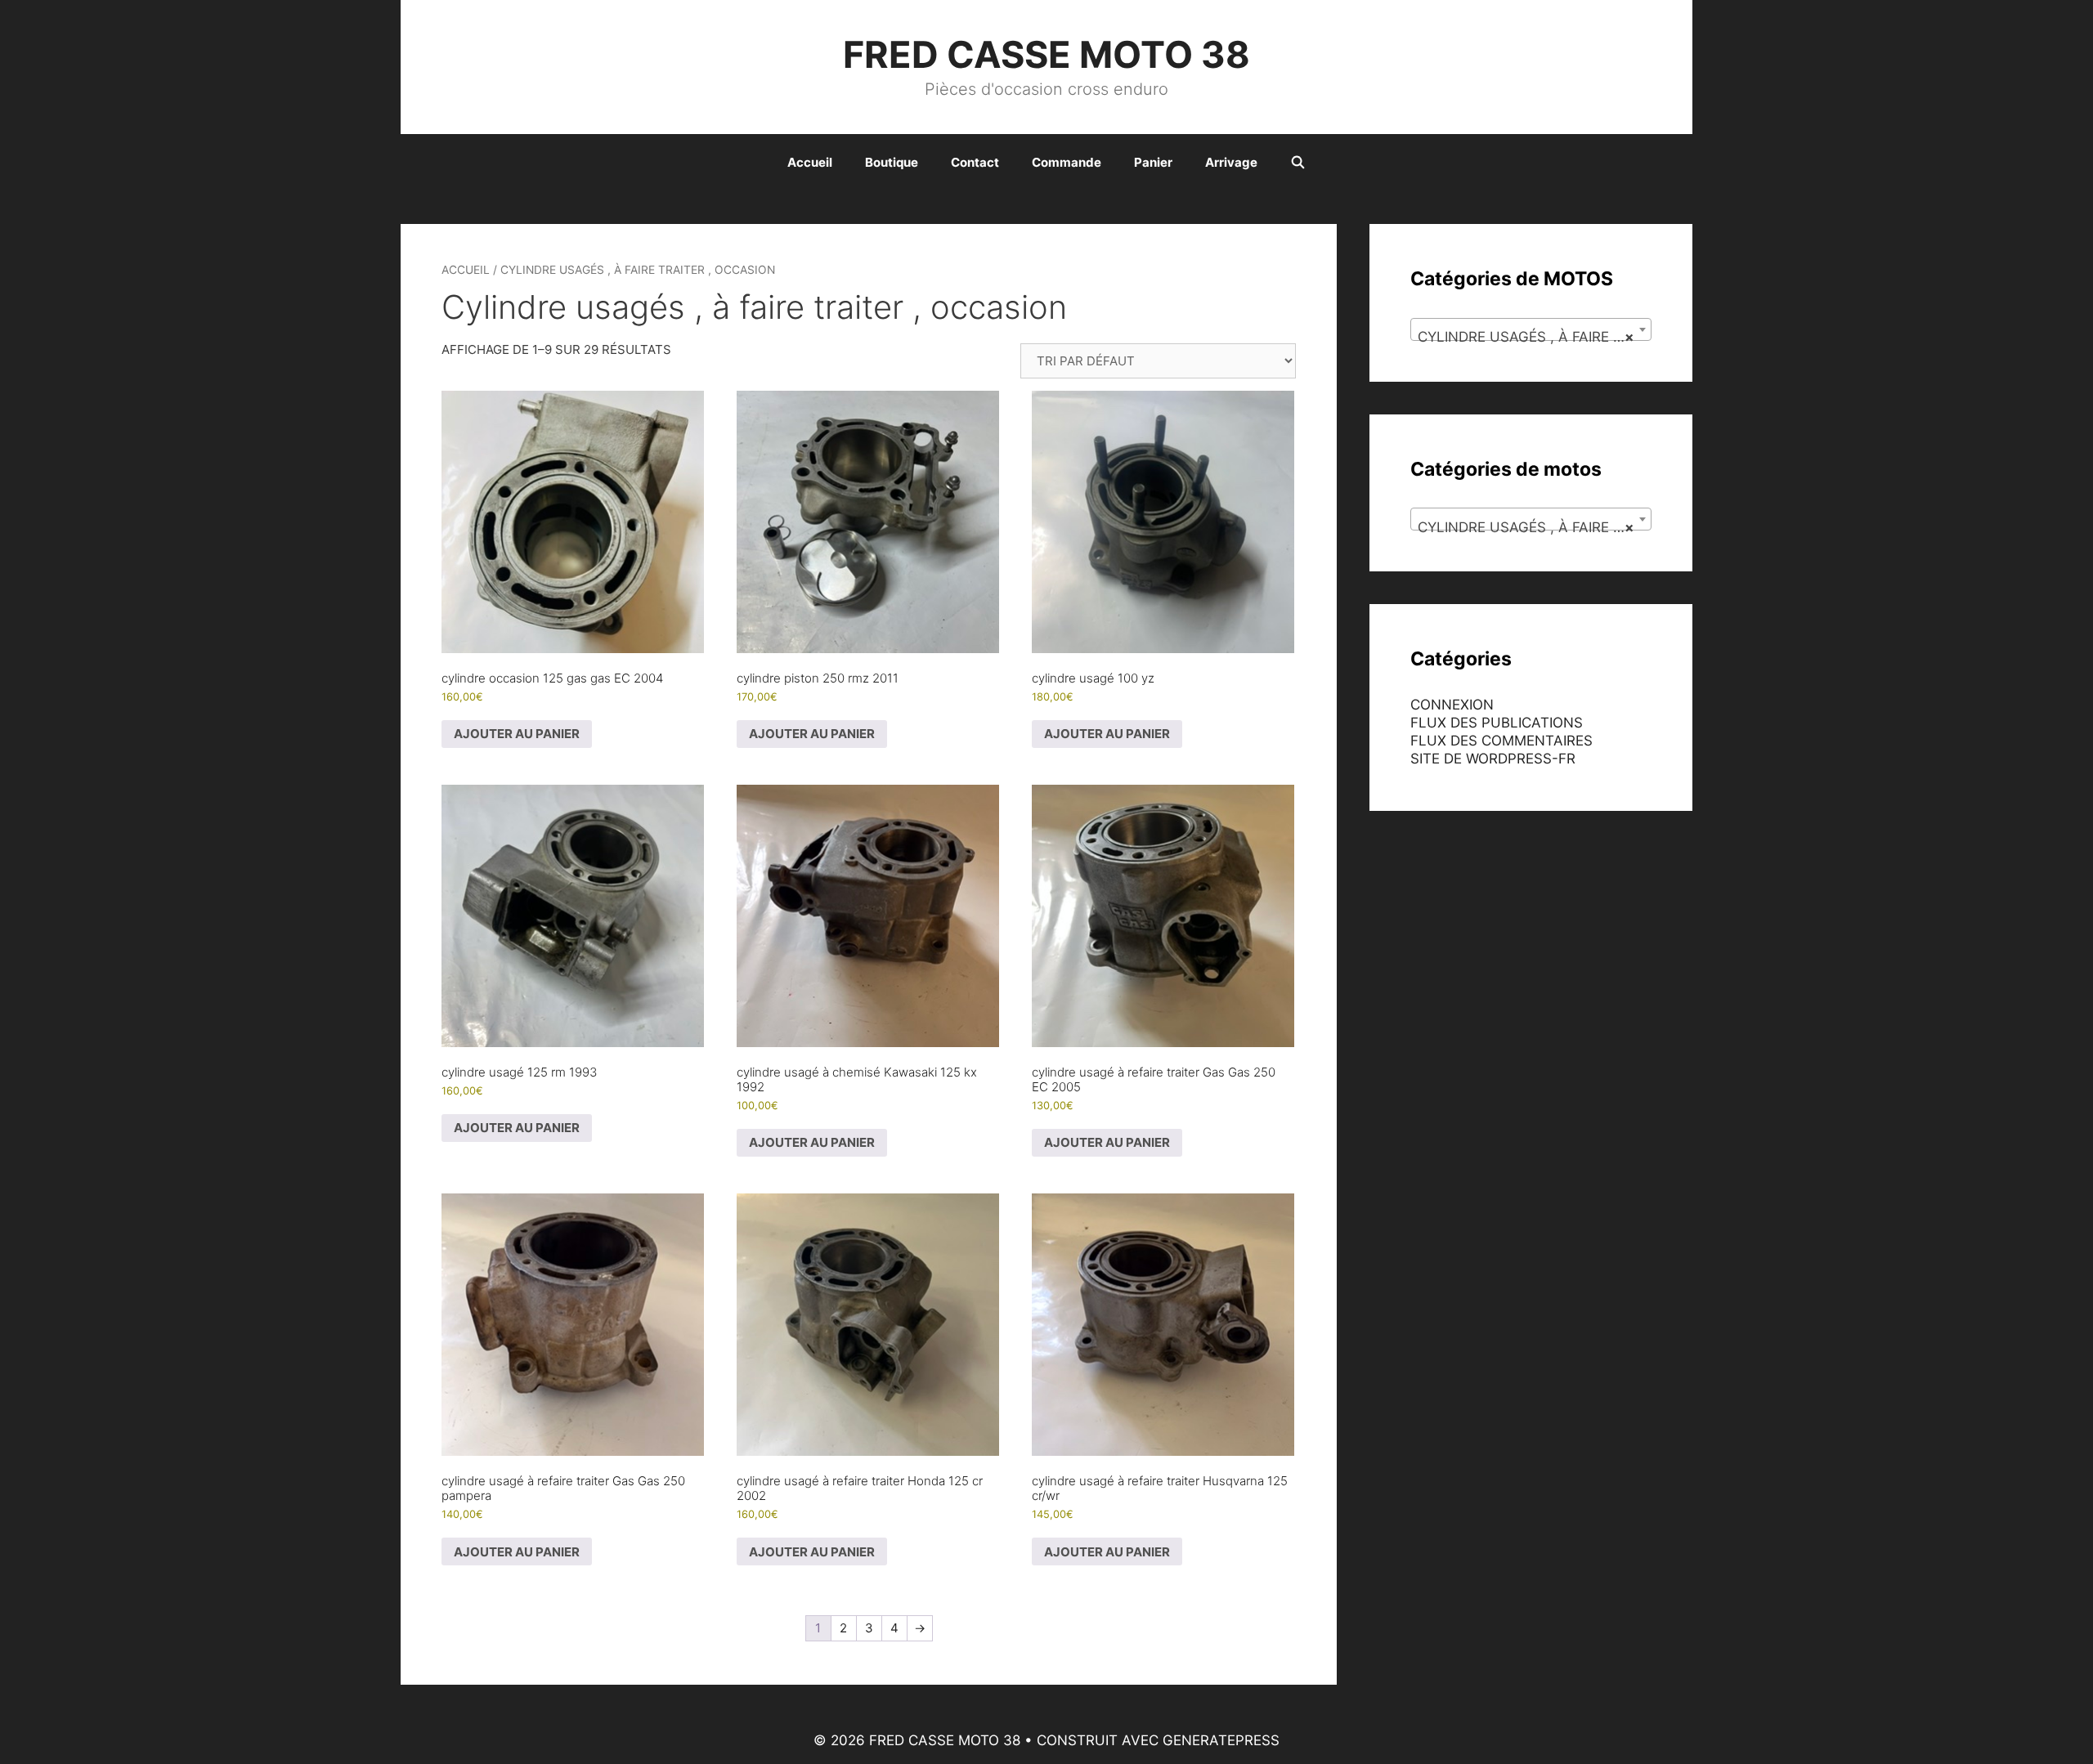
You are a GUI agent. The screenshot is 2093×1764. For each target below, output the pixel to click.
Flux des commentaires (1501, 741)
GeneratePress (1221, 1740)
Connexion (1452, 705)
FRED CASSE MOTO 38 (1046, 54)
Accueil (810, 162)
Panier (1153, 162)
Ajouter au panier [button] (517, 734)
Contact (975, 162)
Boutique (892, 162)
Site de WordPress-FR (1493, 759)
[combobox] (1531, 329)
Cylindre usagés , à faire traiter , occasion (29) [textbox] (1534, 337)
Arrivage (1231, 162)
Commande (1067, 162)
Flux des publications (1497, 723)
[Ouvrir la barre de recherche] (1298, 163)
